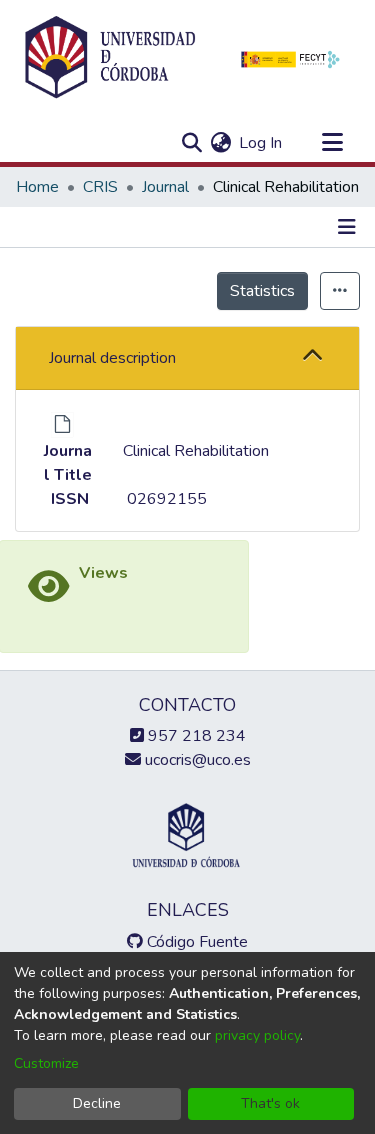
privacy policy (257, 1035)
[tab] (187, 358)
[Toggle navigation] (332, 143)
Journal (165, 187)
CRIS (100, 187)
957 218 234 (195, 736)
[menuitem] (220, 143)
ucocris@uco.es (196, 760)
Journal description (112, 358)
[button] (312, 357)
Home (37, 187)
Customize (46, 1063)
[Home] (110, 58)
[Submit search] (191, 143)
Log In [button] (261, 143)
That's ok (270, 1103)
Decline (97, 1103)
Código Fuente (195, 942)
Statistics (262, 291)
